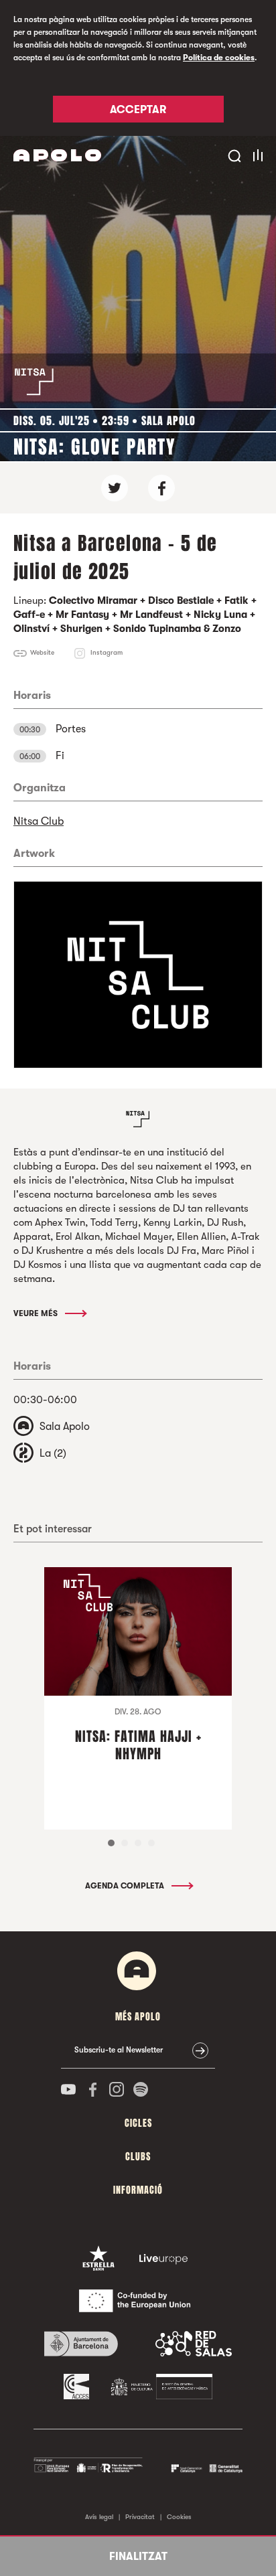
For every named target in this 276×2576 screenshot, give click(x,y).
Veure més (37, 1313)
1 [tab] (111, 1843)
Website (42, 652)
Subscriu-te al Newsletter (119, 2050)
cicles (138, 2123)
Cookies (179, 2517)
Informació (138, 2190)
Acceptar (138, 110)
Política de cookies (219, 58)
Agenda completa (126, 1886)
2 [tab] (125, 1843)
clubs (138, 2157)
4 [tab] (151, 1843)
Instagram (107, 652)
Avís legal (99, 2517)
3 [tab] (138, 1843)
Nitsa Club (39, 821)
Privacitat (140, 2517)
